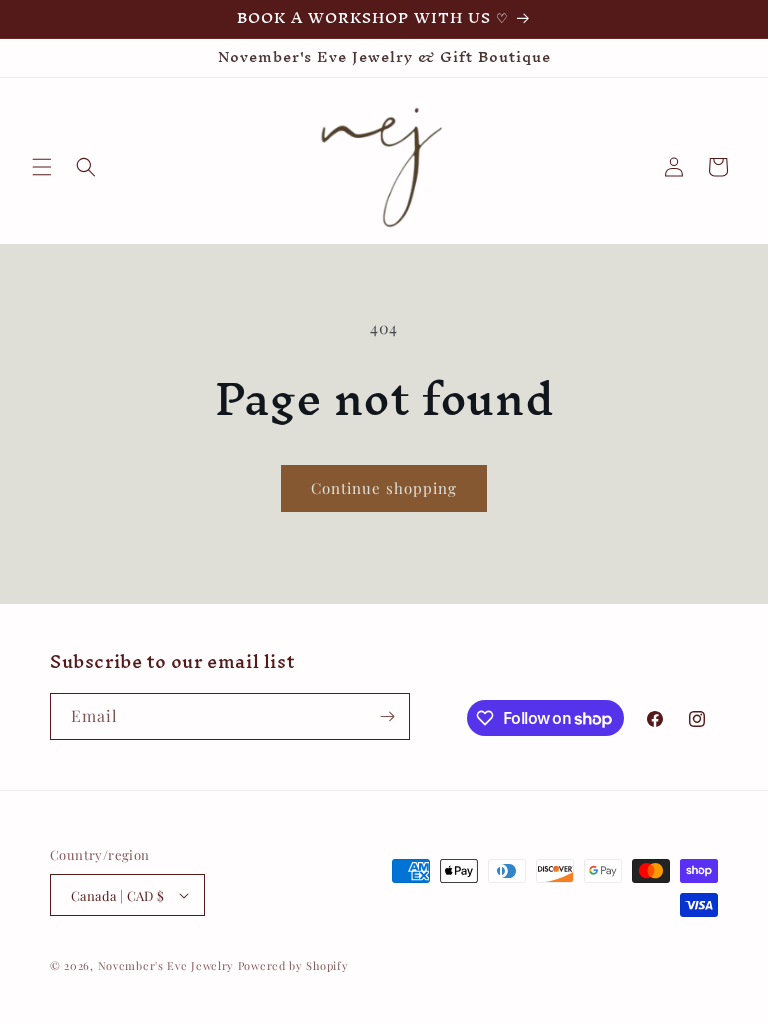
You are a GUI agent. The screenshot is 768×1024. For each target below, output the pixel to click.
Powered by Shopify (293, 965)
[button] (42, 167)
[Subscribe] (387, 716)
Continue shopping (384, 488)
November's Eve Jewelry (166, 965)
